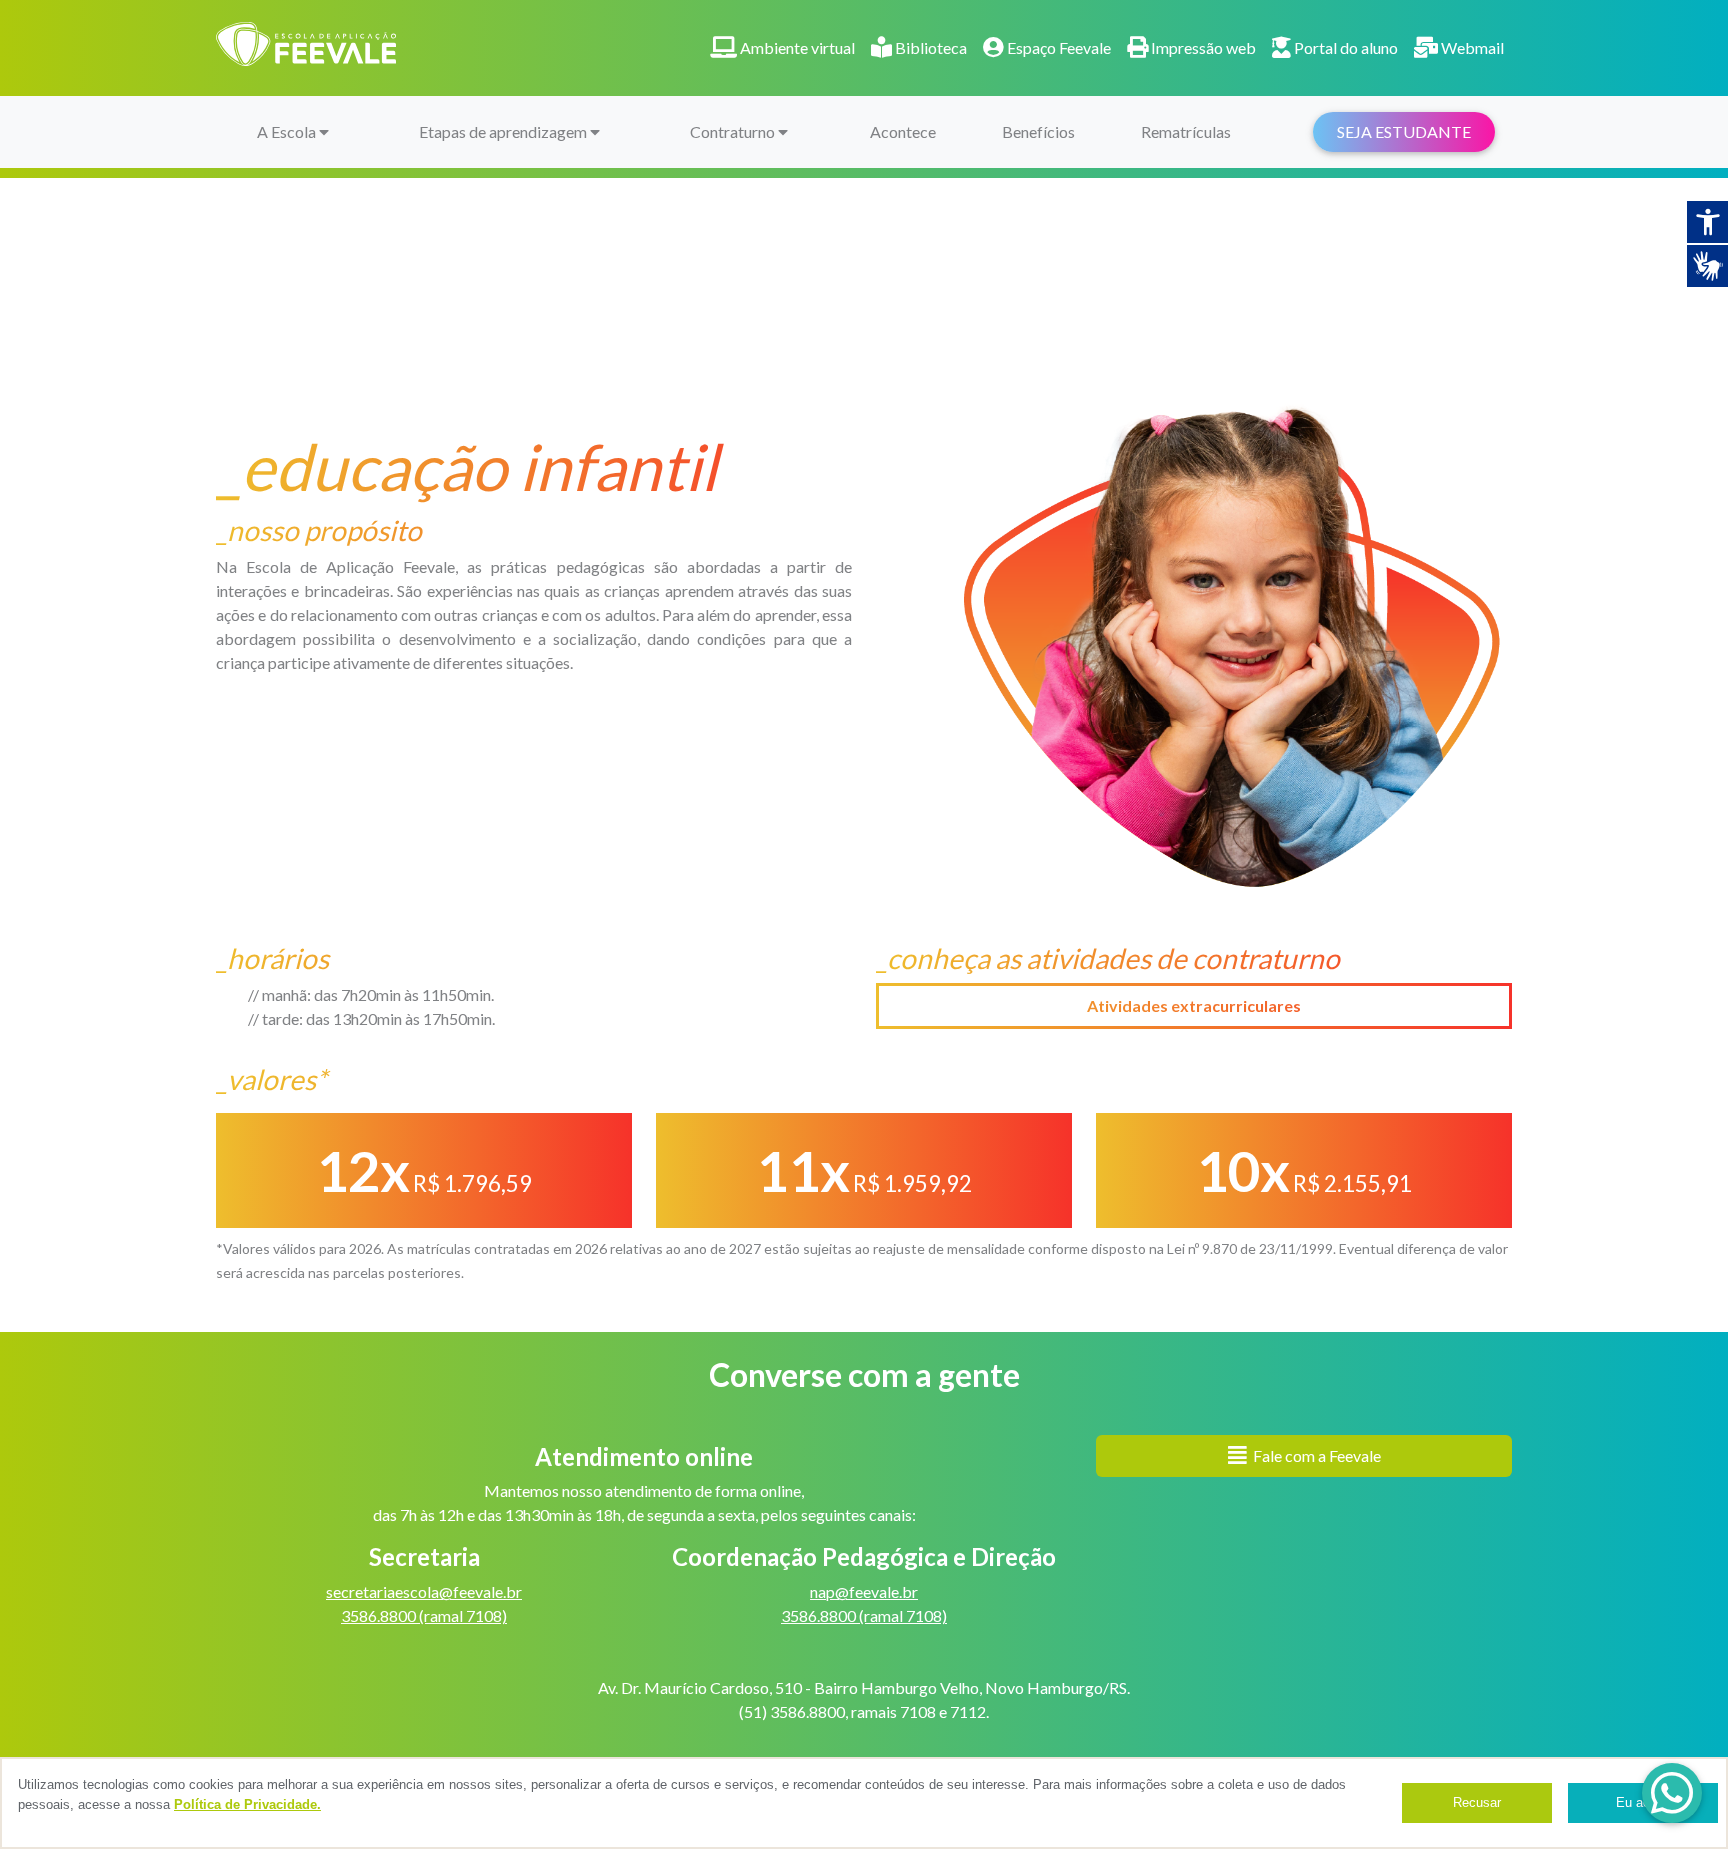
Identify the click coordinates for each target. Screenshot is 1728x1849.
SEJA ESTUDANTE (1404, 131)
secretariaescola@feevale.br (424, 1591)
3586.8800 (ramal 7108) (424, 1615)
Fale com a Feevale (1314, 1455)
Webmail (1471, 47)
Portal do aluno (1344, 47)
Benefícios (1038, 131)
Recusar (1477, 1802)
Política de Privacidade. (247, 1804)
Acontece (903, 131)
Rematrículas (1186, 131)
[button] (1672, 1793)
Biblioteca (929, 47)
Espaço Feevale (1057, 47)
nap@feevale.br (864, 1591)
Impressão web (1202, 47)
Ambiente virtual (796, 47)
